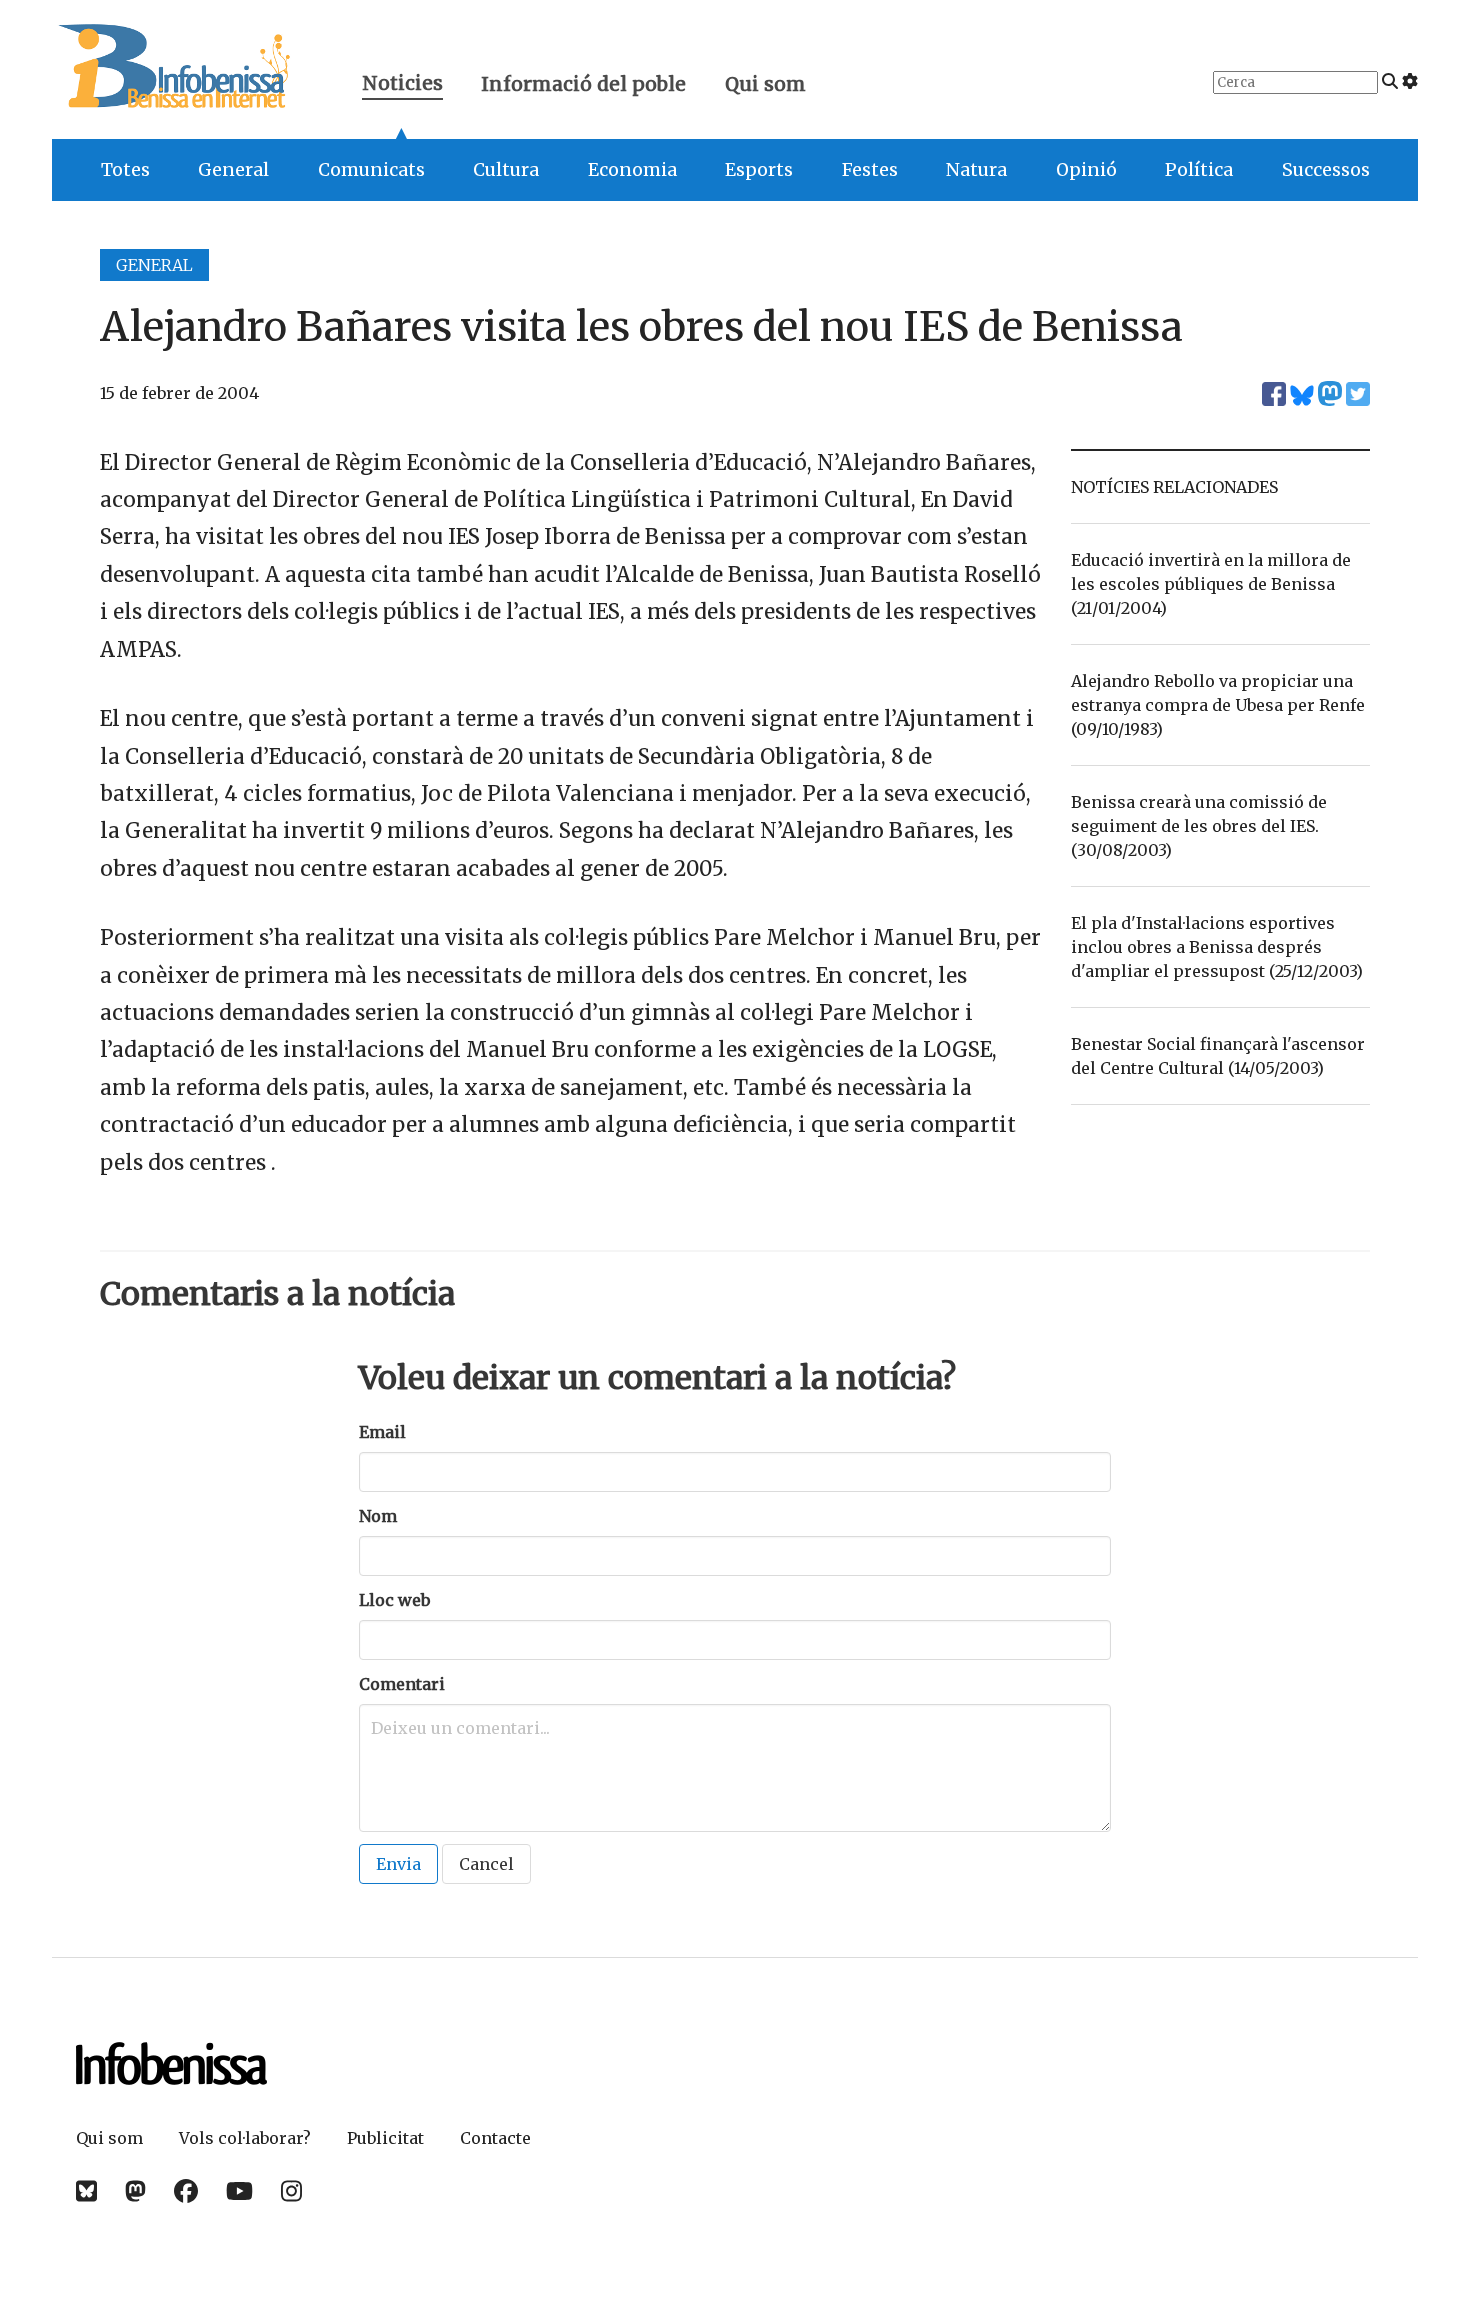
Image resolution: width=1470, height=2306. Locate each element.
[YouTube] (239, 2191)
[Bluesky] (86, 2191)
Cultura (506, 170)
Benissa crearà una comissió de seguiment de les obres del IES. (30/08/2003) (1199, 826)
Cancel (486, 1864)
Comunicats (371, 170)
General (233, 170)
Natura (976, 170)
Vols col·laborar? (245, 2138)
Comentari (402, 1684)
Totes (125, 170)
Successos (1326, 170)
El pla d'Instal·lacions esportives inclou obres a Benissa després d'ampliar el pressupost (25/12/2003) (1217, 947)
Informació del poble (583, 84)
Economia (632, 170)
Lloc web (394, 1600)
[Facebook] (186, 2191)
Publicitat (385, 2138)
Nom (378, 1516)
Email (382, 1432)
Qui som (765, 84)
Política (1199, 170)
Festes (870, 170)
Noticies (402, 85)
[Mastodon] (135, 2191)
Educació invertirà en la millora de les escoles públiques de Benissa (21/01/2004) (1211, 584)
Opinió (1086, 170)
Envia (398, 1864)
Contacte (495, 2138)
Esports (759, 170)
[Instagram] (291, 2191)
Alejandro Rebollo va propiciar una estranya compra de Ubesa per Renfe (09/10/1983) (1218, 705)
